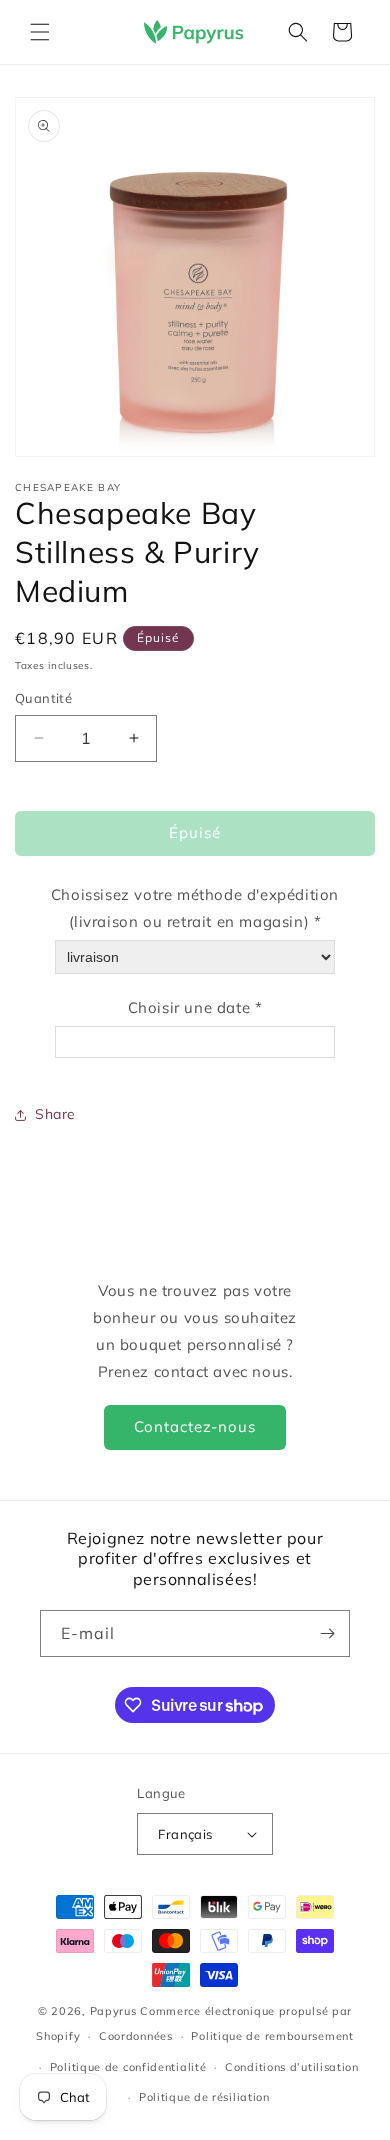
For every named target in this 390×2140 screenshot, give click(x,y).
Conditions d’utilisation (292, 2067)
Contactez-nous (195, 1426)
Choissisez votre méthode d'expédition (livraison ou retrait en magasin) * (195, 908)
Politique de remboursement (272, 2036)
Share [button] (55, 1114)
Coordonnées (136, 2036)
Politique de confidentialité (128, 2067)
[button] (40, 32)
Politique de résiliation (204, 2097)
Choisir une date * (195, 1007)
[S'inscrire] (327, 1633)
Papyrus (113, 2011)
